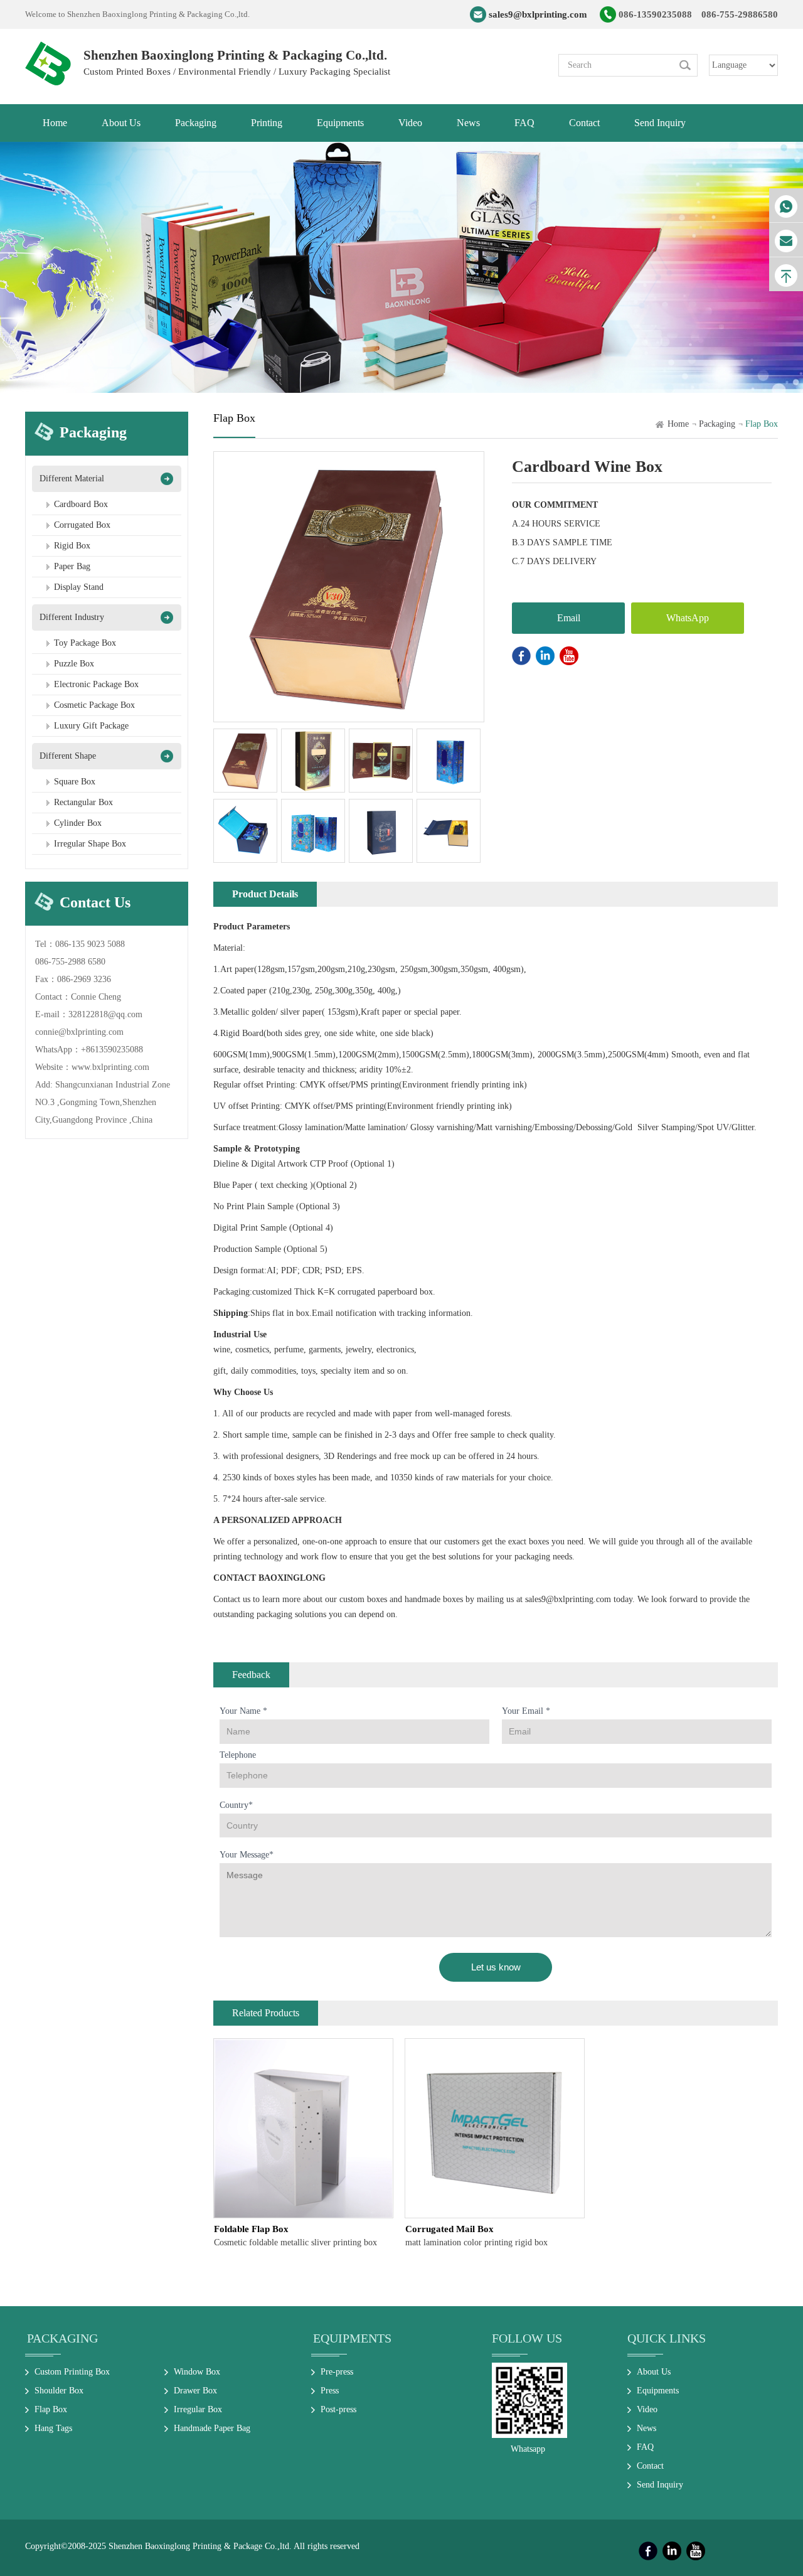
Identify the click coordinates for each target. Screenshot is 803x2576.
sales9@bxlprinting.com (538, 14)
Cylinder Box (78, 823)
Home (678, 424)
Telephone (238, 1755)
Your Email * (526, 1711)
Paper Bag (72, 566)
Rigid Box (72, 546)
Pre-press (337, 2372)
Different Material (72, 478)
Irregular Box (198, 2409)
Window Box (197, 2372)
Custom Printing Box (72, 2372)
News (646, 2428)
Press (330, 2391)
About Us (654, 2372)
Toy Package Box (85, 643)
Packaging (717, 424)
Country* (236, 1805)
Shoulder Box (59, 2391)
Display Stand (79, 587)
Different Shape (68, 756)
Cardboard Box (81, 504)
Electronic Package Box (96, 684)
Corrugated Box (82, 525)
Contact (650, 2466)
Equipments (352, 2338)
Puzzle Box (74, 664)
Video (647, 2409)
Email (569, 618)
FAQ (645, 2447)
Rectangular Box (83, 802)
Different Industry (72, 617)
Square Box (75, 782)
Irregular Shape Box (90, 844)
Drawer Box (195, 2391)
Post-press (338, 2409)
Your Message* (247, 1855)
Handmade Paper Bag (212, 2428)
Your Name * (243, 1711)
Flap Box (51, 2409)
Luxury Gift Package (91, 726)
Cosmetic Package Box (94, 705)
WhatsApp (688, 618)
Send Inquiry (660, 2485)
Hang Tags (53, 2428)
